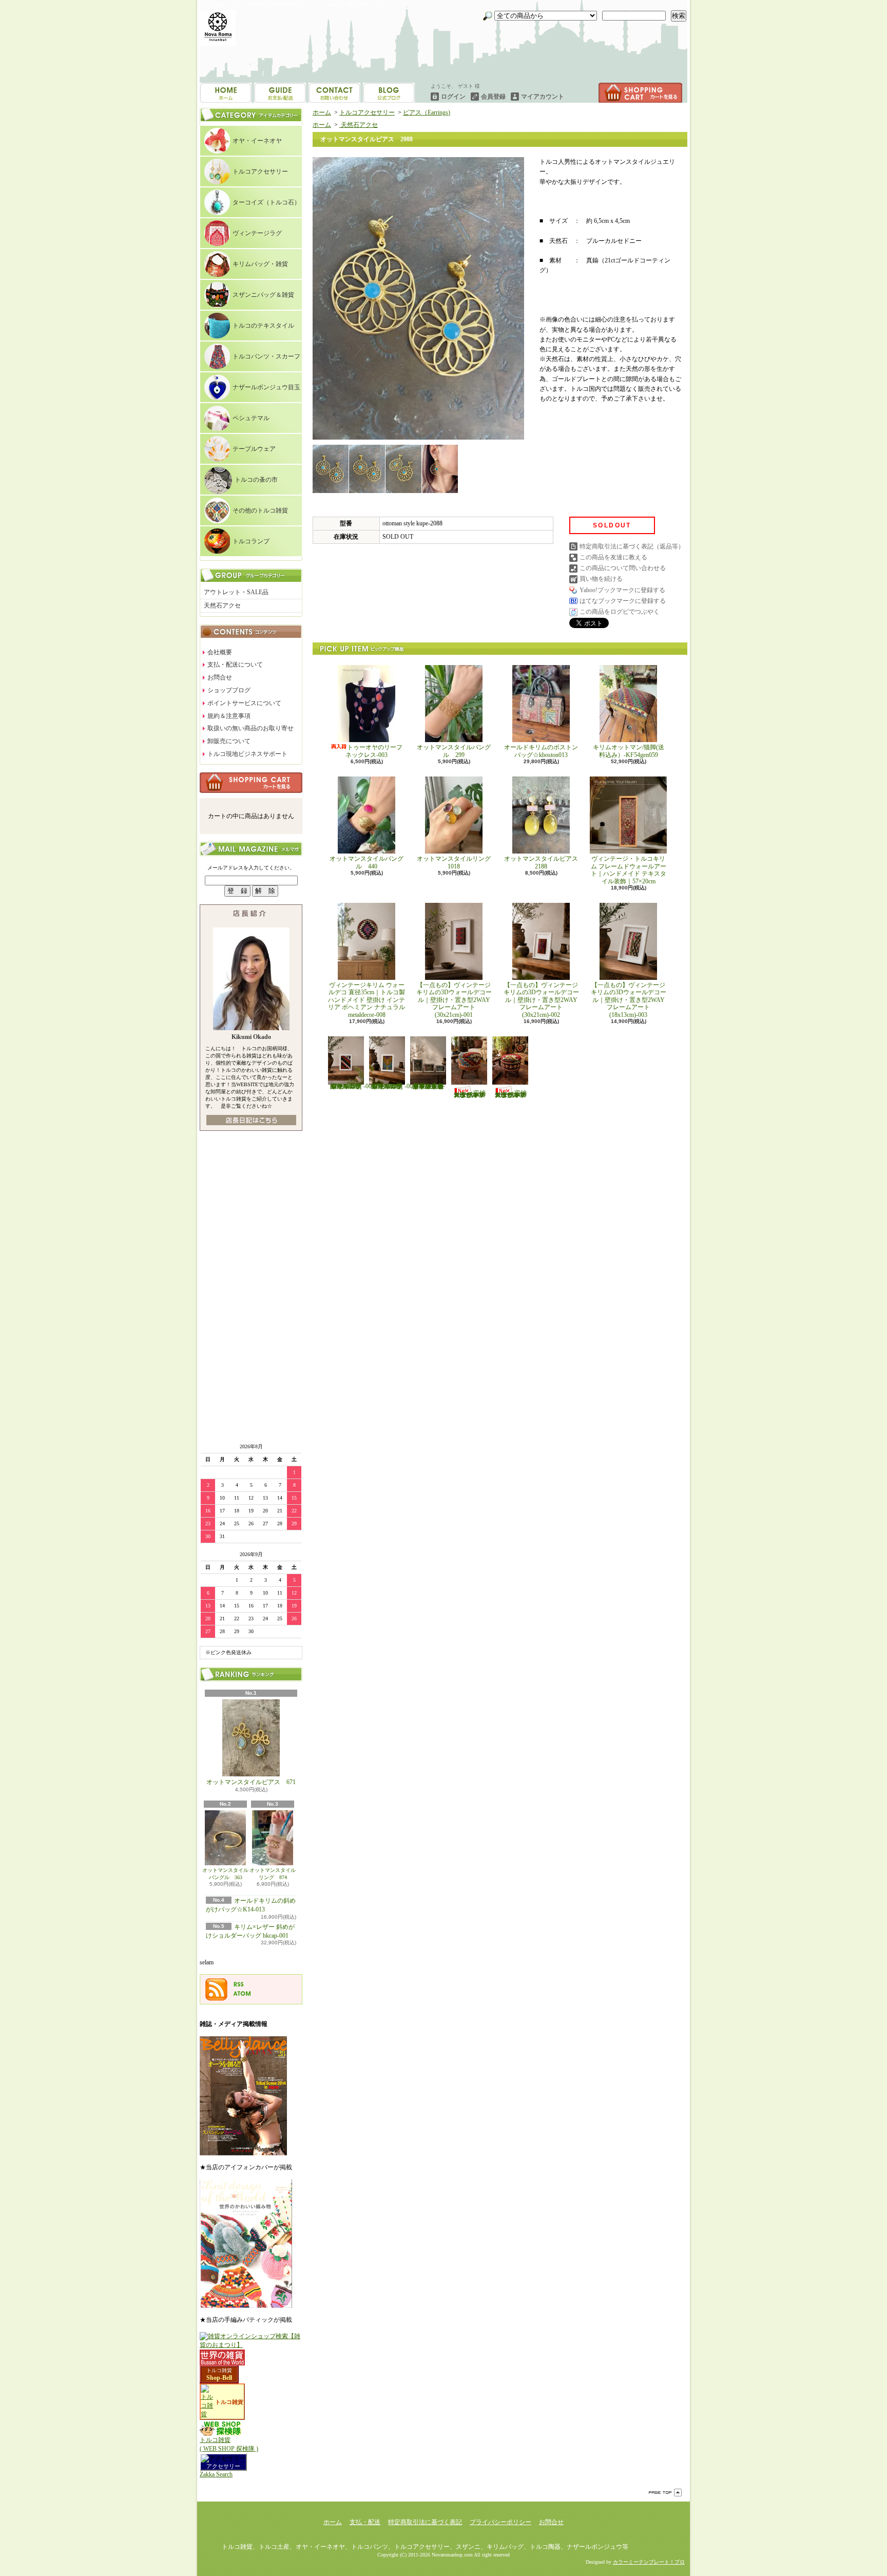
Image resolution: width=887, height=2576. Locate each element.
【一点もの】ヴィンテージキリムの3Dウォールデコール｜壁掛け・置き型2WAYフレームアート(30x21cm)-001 (454, 1000)
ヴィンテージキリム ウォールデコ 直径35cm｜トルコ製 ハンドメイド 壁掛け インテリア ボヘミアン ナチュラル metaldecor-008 (370, 1000)
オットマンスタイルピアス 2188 (541, 862)
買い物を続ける (601, 579)
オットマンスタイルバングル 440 (367, 862)
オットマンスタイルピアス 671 (251, 1782)
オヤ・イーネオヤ (257, 141)
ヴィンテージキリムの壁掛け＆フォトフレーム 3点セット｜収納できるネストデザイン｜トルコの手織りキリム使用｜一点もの (428, 1086)
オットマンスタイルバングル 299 (454, 751)
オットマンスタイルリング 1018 (457, 862)
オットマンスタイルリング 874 (273, 1874)
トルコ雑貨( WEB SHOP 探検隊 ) (229, 2444)
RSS (239, 1984)
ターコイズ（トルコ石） (266, 202)
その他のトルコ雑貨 (260, 510)
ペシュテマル (251, 418)
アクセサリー (223, 2466)
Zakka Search (216, 2474)
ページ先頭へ (665, 2493)
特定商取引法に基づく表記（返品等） (632, 546)
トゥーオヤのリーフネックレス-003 (374, 751)
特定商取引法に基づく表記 (425, 2522)
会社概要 (220, 652)
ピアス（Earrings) (427, 112)
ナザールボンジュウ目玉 (266, 387)
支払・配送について (280, 93)
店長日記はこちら (251, 1120)
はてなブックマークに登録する (623, 601)
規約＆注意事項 (229, 716)
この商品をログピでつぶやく (620, 612)
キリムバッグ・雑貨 (260, 264)
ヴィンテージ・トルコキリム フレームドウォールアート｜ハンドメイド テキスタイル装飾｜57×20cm (629, 870)
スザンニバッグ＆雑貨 (263, 295)
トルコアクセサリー (260, 172)
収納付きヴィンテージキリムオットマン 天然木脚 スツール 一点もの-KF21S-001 (470, 1094)
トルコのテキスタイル (263, 326)
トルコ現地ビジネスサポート (247, 754)
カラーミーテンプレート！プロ (649, 2562)
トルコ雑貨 (219, 2370)
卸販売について (229, 741)
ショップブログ (334, 93)
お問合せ (389, 93)
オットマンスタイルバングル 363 (225, 1874)
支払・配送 (365, 2522)
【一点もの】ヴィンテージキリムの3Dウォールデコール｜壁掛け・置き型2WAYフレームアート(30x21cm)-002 (541, 1000)
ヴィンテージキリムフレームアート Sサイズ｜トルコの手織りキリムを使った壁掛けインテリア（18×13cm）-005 (392, 1086)
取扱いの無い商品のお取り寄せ (250, 728)
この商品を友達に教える (613, 557)
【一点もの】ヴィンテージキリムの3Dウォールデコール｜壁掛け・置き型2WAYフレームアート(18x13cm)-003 (629, 1000)
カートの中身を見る (251, 783)
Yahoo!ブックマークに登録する (622, 590)
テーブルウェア (254, 449)
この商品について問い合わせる (623, 568)
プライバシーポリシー (500, 2522)
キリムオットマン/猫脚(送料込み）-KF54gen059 (629, 751)
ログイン (453, 97)
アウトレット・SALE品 (236, 592)
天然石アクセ (222, 605)
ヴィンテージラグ (257, 233)
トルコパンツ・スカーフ (266, 356)
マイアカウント (543, 97)
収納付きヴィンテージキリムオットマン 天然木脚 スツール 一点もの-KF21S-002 (511, 1094)
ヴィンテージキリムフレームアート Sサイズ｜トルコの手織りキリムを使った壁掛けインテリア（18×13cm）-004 (351, 1086)
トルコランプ (251, 541)
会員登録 (493, 97)
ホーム (226, 93)
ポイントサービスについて (244, 703)
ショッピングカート (640, 93)
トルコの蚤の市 (256, 480)
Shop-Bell (219, 2378)
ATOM (242, 1994)
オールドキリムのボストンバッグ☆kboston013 (541, 751)
